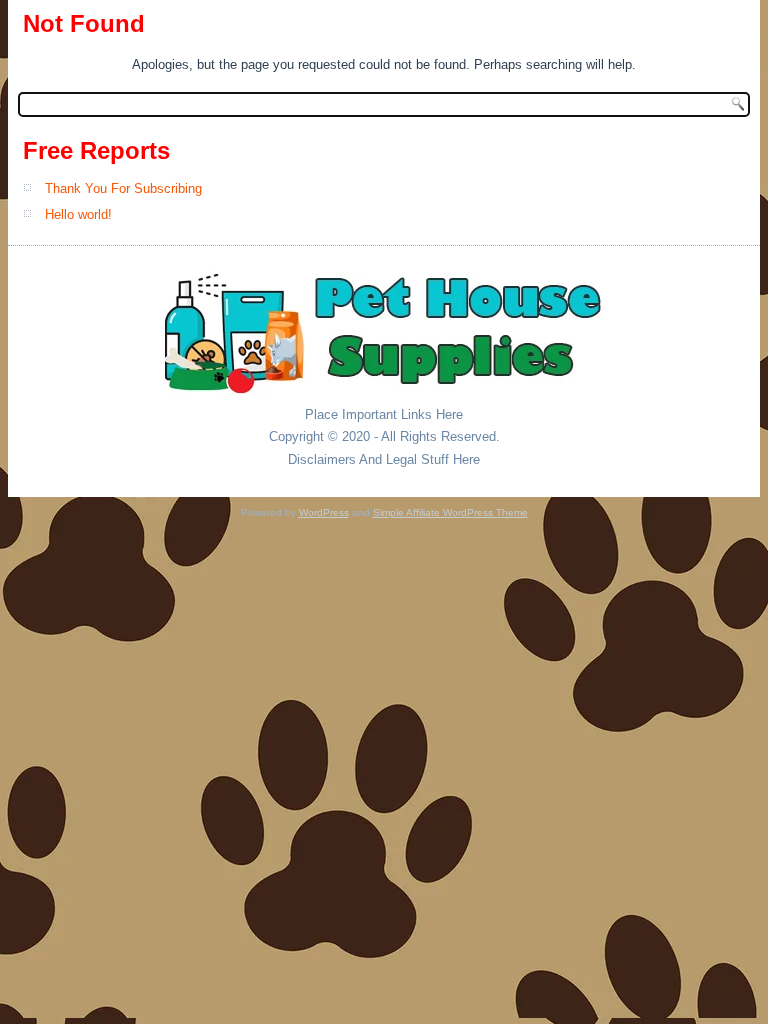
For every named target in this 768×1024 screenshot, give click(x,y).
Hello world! (78, 214)
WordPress (324, 512)
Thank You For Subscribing (123, 188)
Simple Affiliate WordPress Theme (450, 512)
